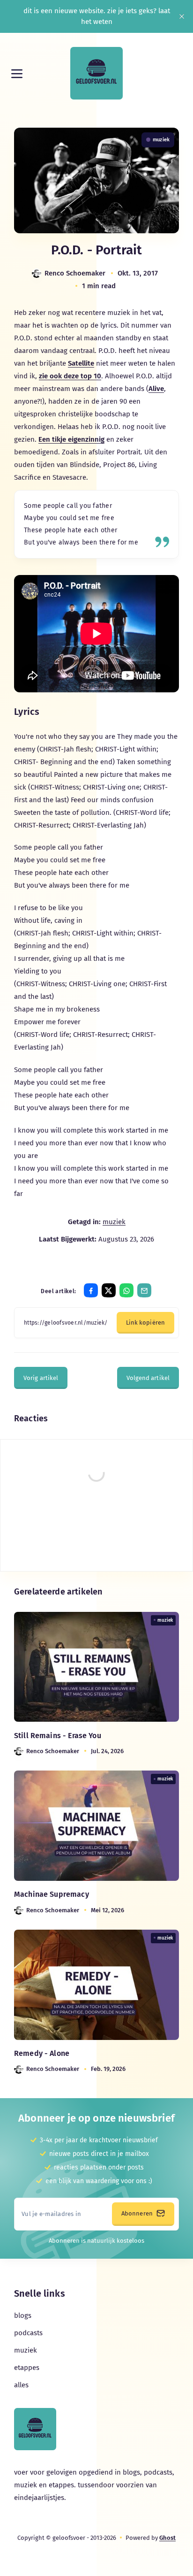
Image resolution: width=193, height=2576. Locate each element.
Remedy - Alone (42, 2053)
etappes (27, 2368)
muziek (161, 140)
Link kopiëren (145, 1322)
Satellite (81, 363)
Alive (156, 389)
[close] (182, 16)
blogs (23, 2315)
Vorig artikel (41, 1378)
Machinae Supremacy (52, 1894)
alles (21, 2385)
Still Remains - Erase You (58, 1736)
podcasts (28, 2333)
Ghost (167, 2538)
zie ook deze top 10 (70, 376)
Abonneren (138, 2213)
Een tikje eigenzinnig (71, 439)
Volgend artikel (148, 1378)
